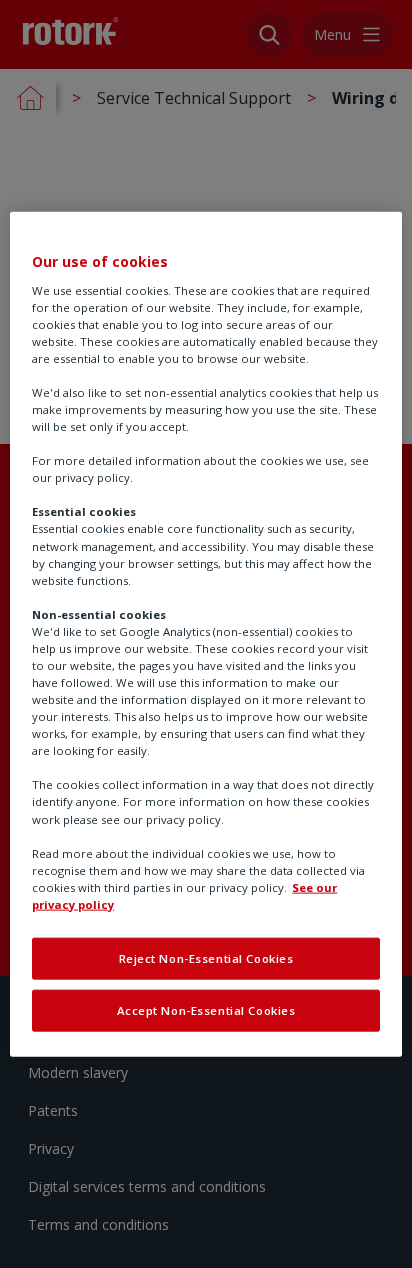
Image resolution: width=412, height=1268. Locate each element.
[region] (205, 634)
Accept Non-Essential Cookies (206, 1009)
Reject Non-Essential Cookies (206, 958)
